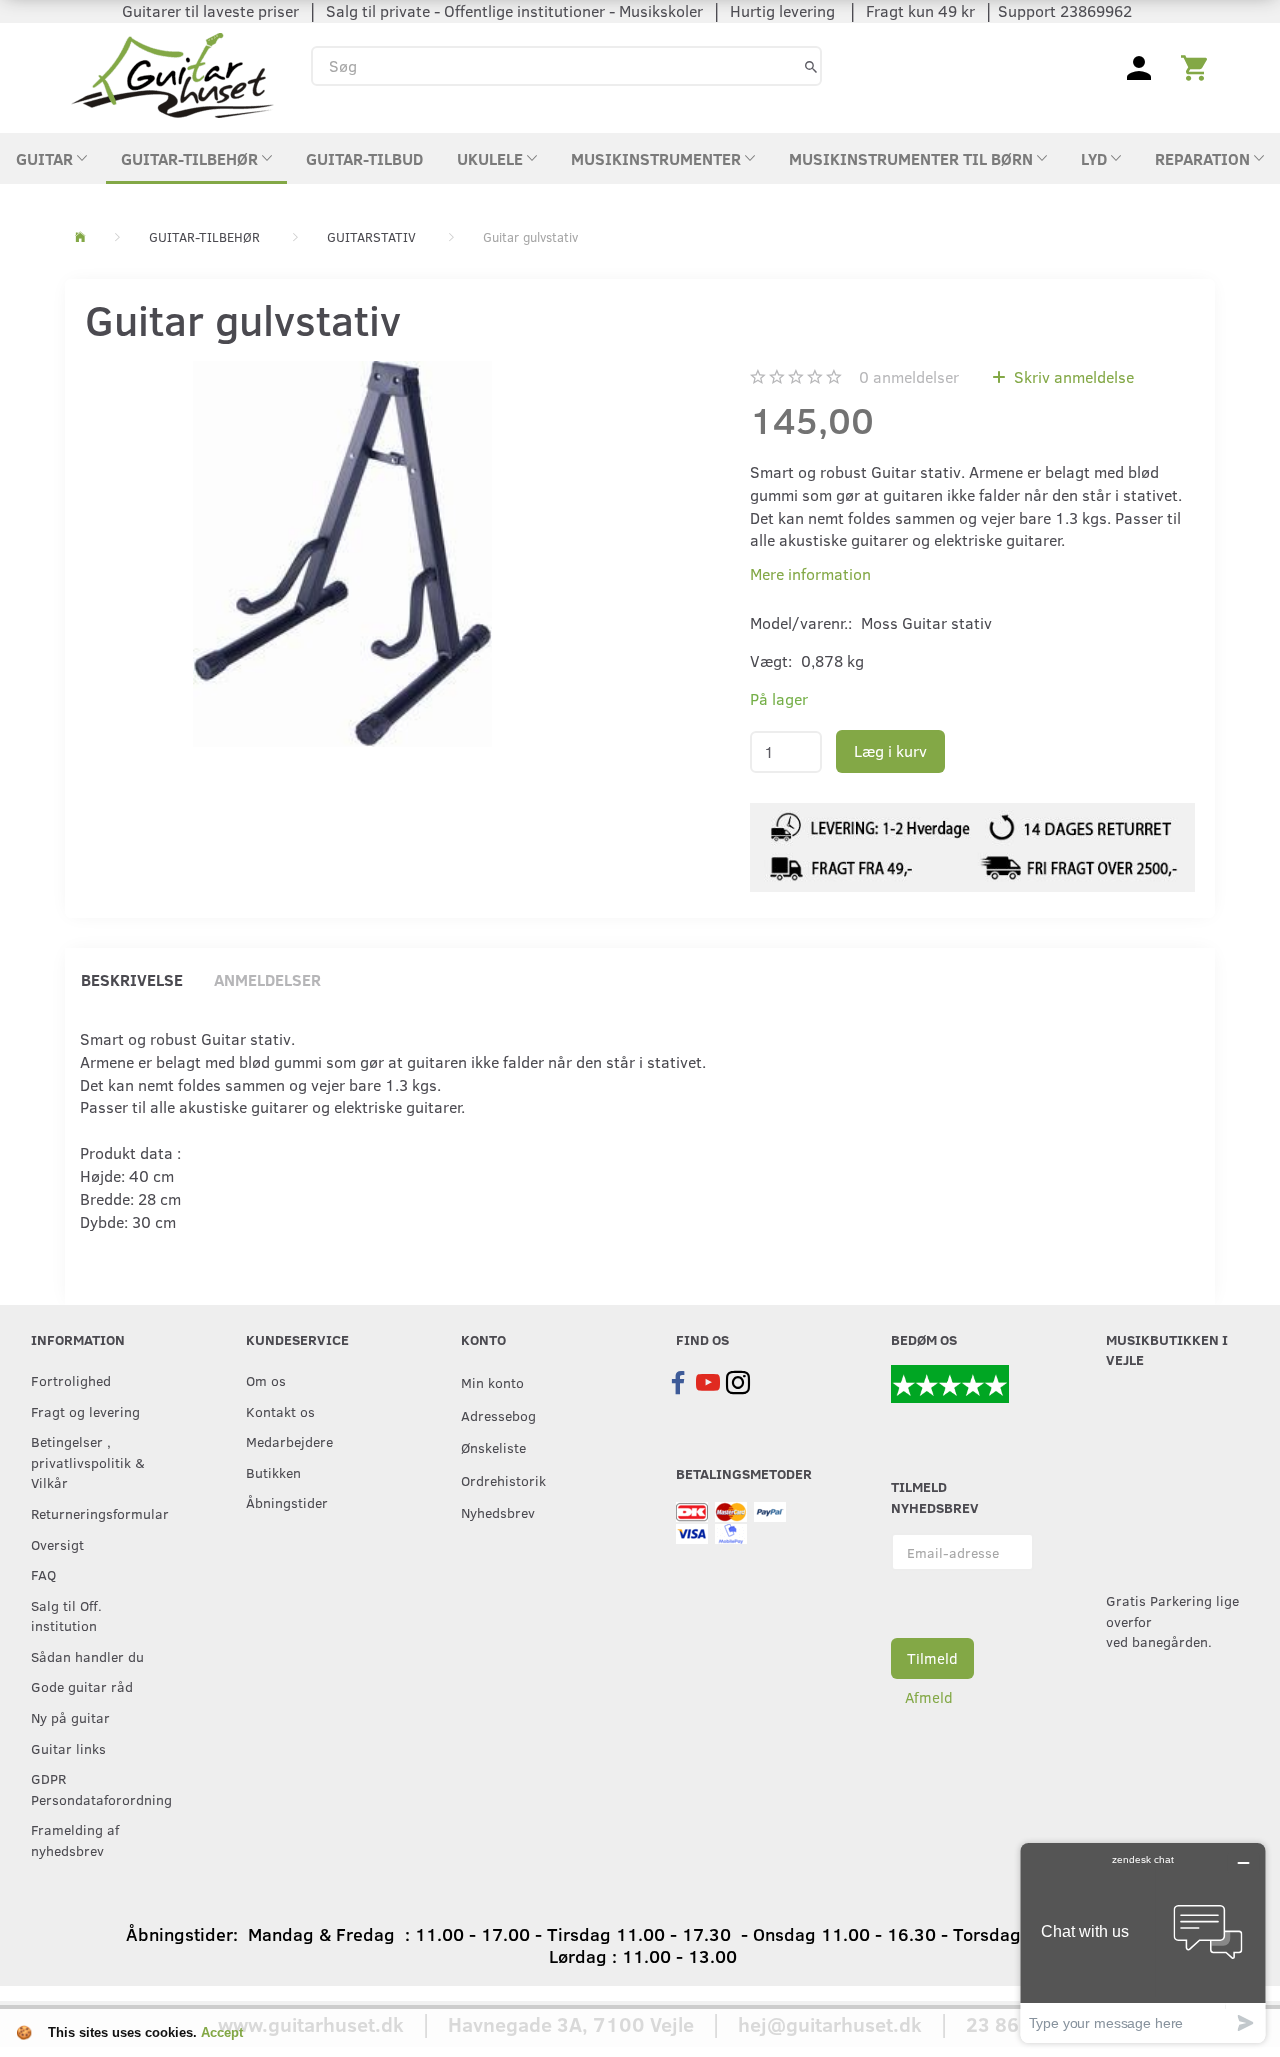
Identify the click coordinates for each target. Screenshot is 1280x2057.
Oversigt (57, 1544)
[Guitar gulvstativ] (342, 554)
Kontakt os (280, 1411)
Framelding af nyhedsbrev (75, 1839)
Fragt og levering (85, 1411)
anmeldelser (909, 376)
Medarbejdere (289, 1441)
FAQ (43, 1574)
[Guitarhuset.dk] (172, 73)
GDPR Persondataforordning (97, 1788)
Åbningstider (287, 1502)
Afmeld (929, 1697)
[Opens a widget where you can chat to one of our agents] (1143, 1942)
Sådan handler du (87, 1656)
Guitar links (68, 1748)
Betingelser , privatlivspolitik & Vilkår (88, 1461)
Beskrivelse (132, 979)
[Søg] (811, 65)
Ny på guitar (70, 1717)
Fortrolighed (71, 1380)
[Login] (1139, 66)
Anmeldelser (267, 979)
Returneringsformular (97, 1513)
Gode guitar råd (82, 1686)
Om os (266, 1380)
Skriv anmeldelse (1072, 376)
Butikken (273, 1472)
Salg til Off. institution (66, 1615)
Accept (222, 2032)
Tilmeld (932, 1658)
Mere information (810, 573)
